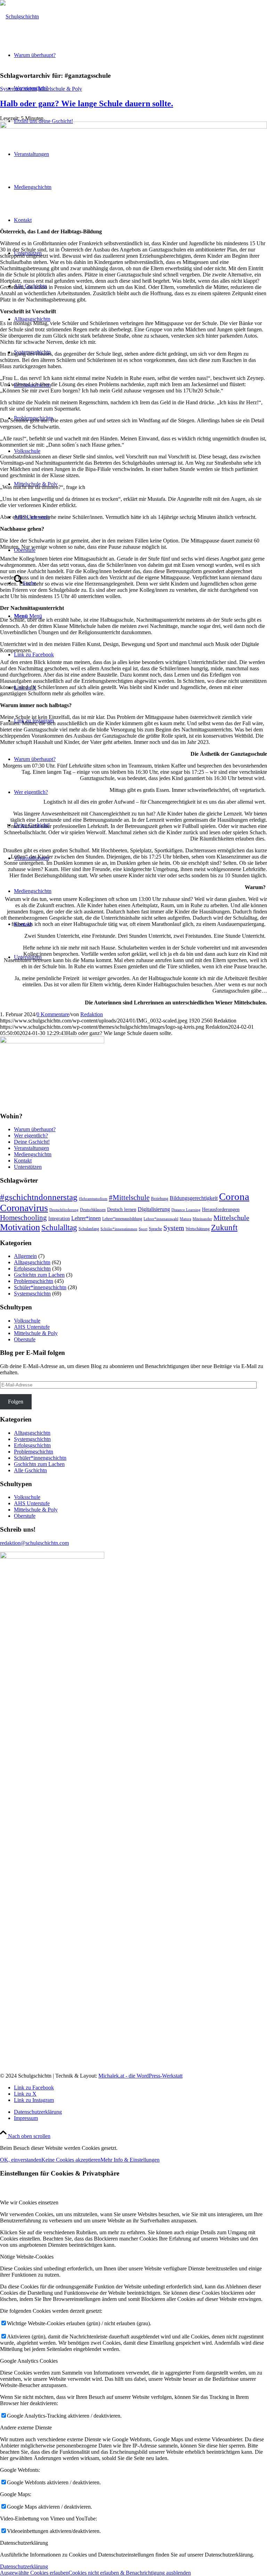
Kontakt (23, 1161)
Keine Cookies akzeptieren (71, 2160)
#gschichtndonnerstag (39, 1197)
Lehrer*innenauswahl (161, 1219)
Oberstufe (25, 1339)
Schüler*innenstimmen (119, 1229)
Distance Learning (186, 1210)
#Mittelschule (129, 1198)
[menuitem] (140, 2112)
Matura (185, 1219)
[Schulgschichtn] (19, 16)
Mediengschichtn (33, 891)
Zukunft (224, 1228)
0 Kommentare (53, 1014)
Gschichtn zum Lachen (39, 1275)
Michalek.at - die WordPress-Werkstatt (140, 2076)
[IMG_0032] (133, 127)
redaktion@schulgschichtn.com (34, 1543)
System (174, 1228)
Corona (234, 1196)
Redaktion (92, 1014)
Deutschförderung (64, 1210)
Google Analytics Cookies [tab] (29, 2361)
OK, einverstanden (21, 2160)
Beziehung (160, 1199)
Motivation (20, 1227)
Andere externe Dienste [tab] (26, 2428)
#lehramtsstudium (93, 1199)
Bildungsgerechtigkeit (194, 1198)
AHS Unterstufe (32, 1327)
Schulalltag (59, 1227)
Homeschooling (23, 1218)
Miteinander (202, 1219)
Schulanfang (89, 1229)
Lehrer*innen (86, 1218)
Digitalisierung (154, 1209)
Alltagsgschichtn (32, 1262)
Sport (143, 1229)
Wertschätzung (198, 1229)
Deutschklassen (93, 1210)
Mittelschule (231, 1218)
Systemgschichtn (18, 89)
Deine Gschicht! (32, 1142)
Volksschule (27, 1321)
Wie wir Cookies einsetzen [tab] (29, 2202)
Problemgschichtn (34, 1281)
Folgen (16, 1402)
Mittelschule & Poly (60, 89)
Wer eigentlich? (31, 792)
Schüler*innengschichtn (40, 1287)
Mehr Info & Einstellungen (130, 2160)
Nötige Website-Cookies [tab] (27, 2257)
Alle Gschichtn (30, 1470)
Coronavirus (24, 1208)
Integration (59, 1219)
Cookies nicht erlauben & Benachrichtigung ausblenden (130, 2573)
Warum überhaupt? (35, 759)
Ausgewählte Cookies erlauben (34, 2573)
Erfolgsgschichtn (32, 1269)
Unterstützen (28, 1167)
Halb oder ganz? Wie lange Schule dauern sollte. (87, 103)
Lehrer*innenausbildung (122, 1219)
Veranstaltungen (31, 1148)
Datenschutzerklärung (24, 2566)
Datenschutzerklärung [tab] (24, 2543)
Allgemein (25, 1256)
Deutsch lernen (122, 1210)
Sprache (155, 1229)
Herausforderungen (221, 1210)
